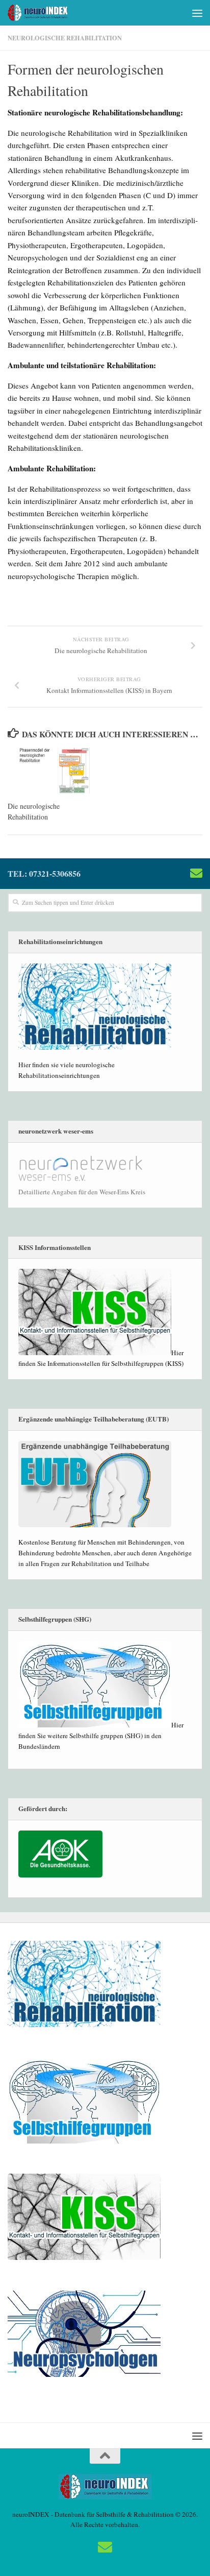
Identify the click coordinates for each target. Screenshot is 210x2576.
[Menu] (197, 13)
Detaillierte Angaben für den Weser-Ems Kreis (82, 1192)
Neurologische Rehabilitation (65, 38)
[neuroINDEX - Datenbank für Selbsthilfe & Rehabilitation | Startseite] (49, 13)
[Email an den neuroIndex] (196, 873)
